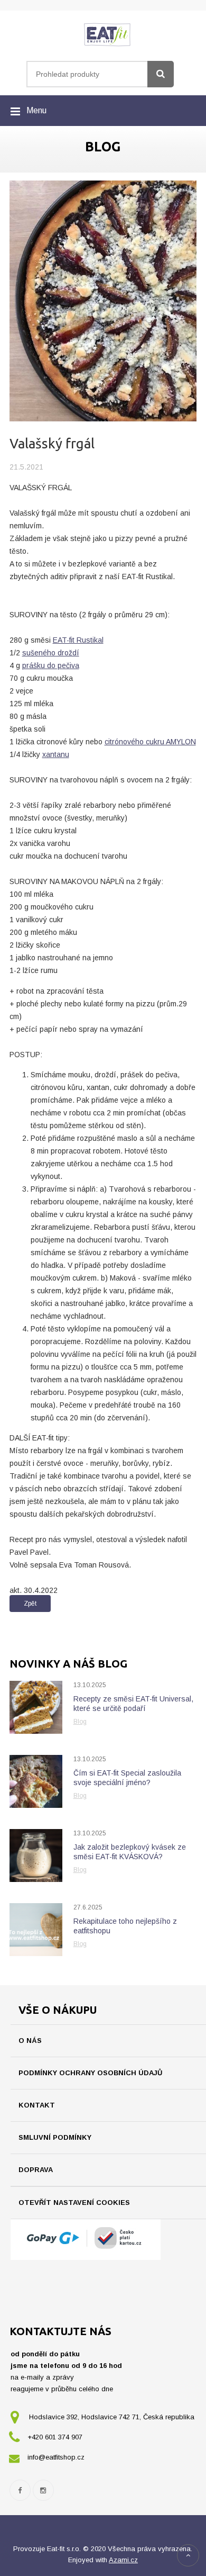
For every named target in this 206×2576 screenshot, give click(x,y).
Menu (36, 110)
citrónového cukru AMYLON (150, 742)
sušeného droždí (51, 653)
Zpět (30, 1604)
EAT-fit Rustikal (78, 640)
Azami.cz (123, 2560)
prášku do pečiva (51, 665)
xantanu (56, 754)
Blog (80, 1722)
